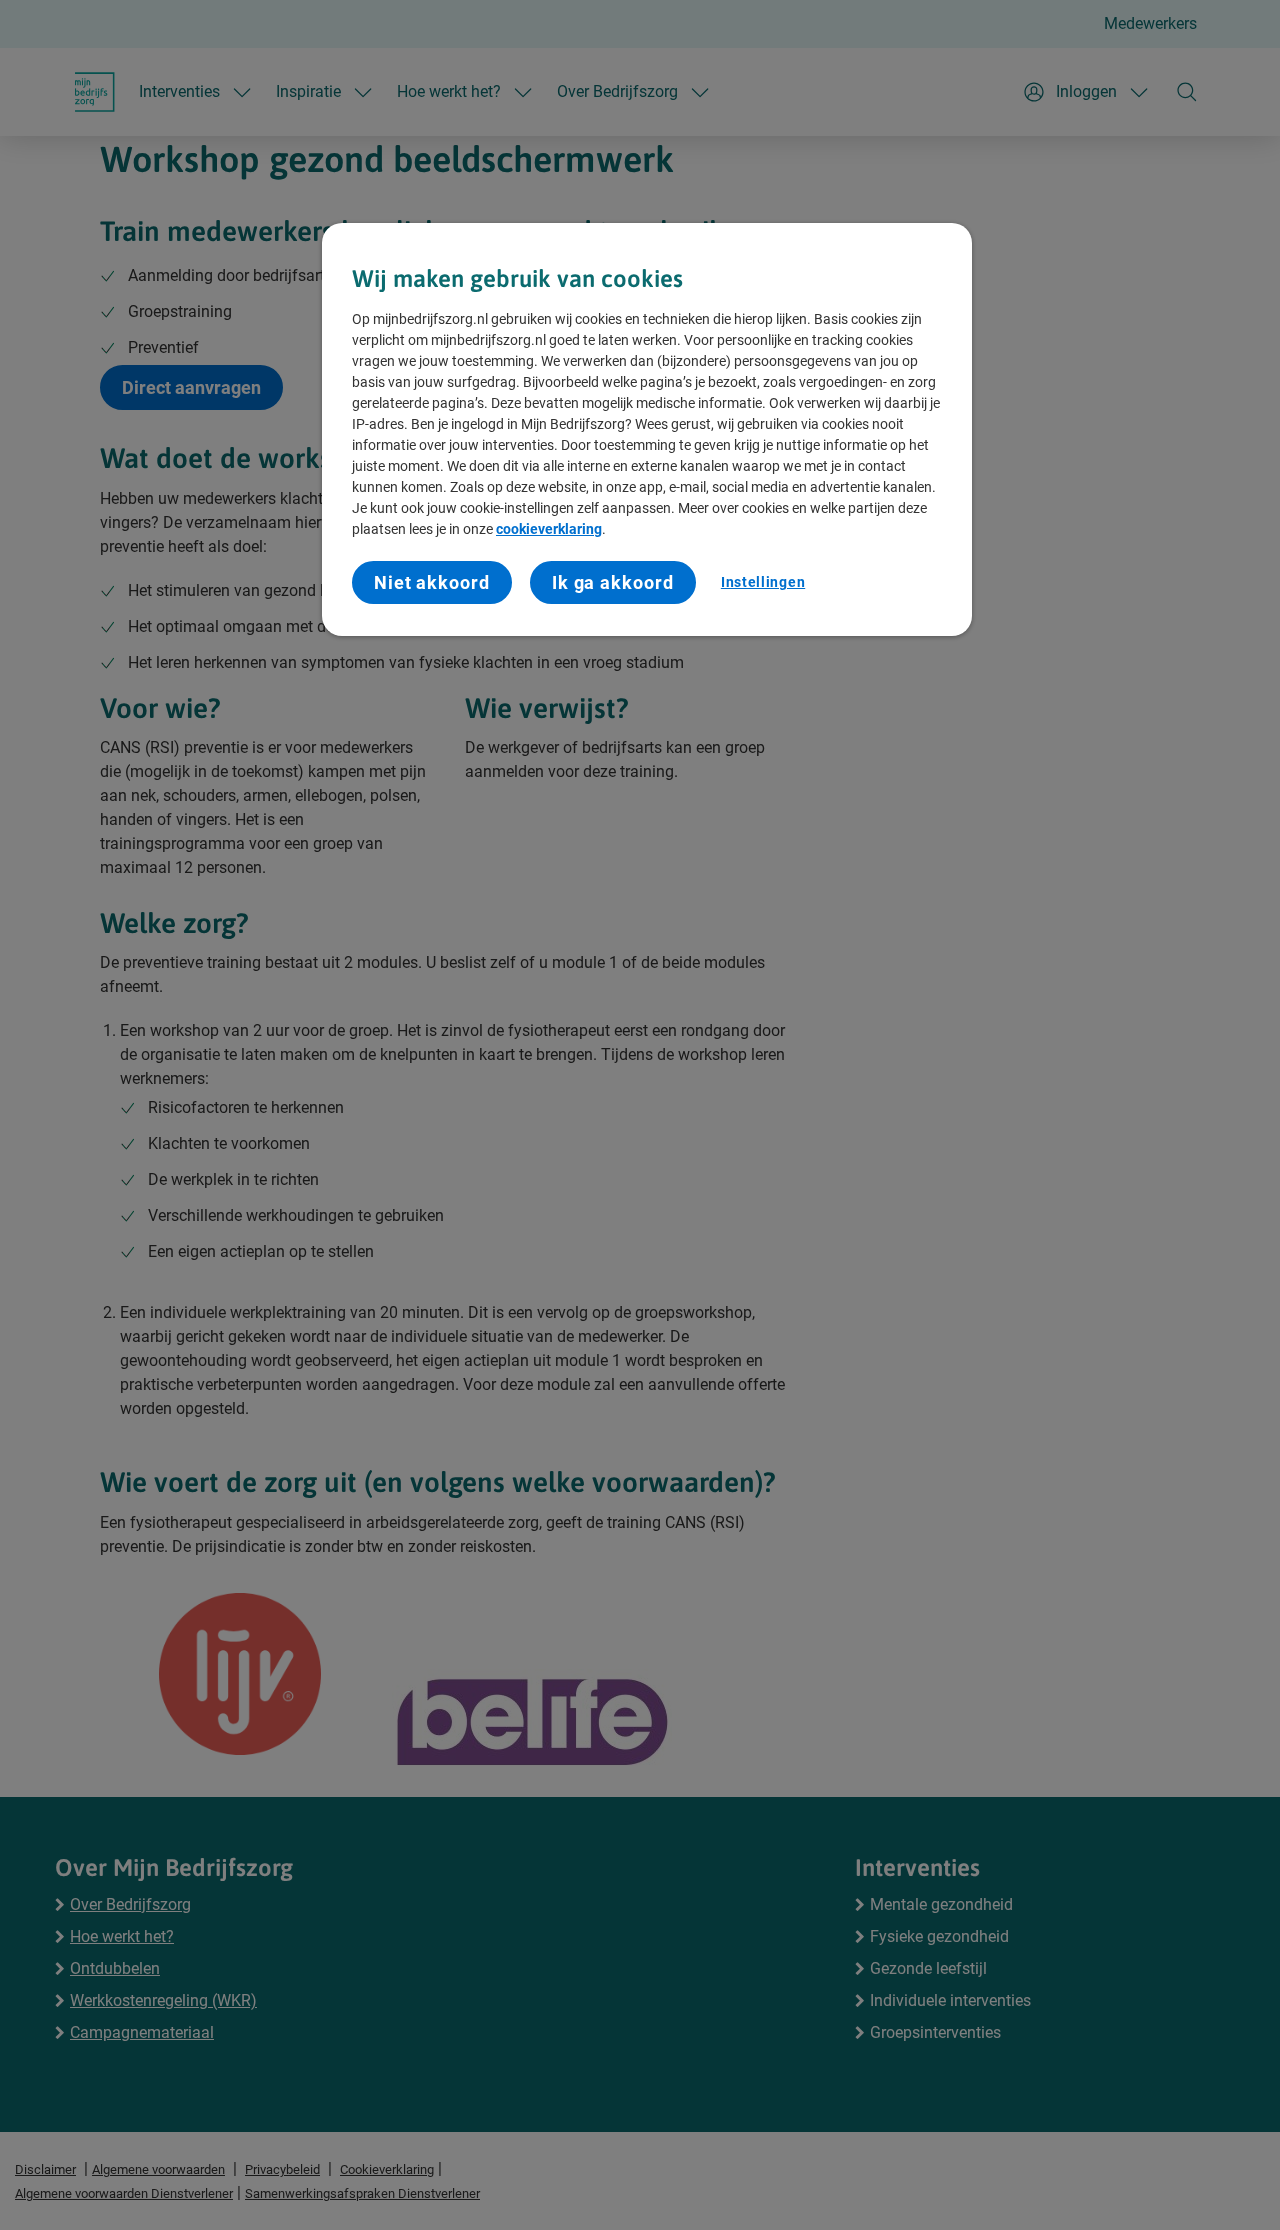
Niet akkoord (432, 582)
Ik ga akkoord (613, 582)
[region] (647, 429)
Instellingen (763, 582)
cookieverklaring (549, 529)
